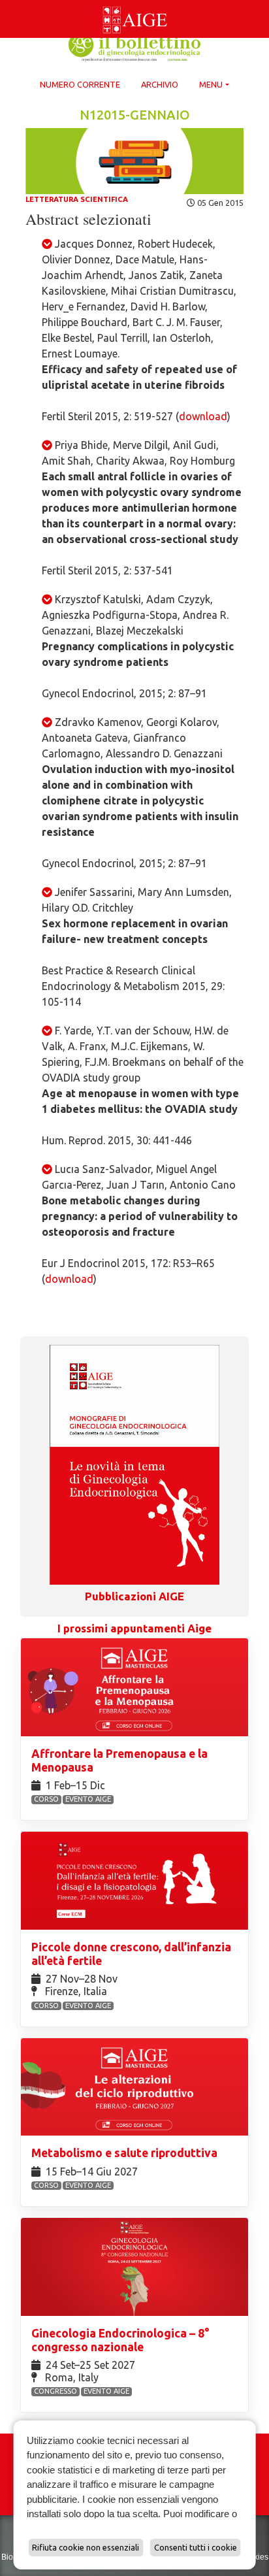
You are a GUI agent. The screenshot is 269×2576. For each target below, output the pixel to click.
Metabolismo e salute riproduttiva (126, 2153)
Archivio (160, 84)
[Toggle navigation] (8, 3)
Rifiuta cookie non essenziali (86, 2547)
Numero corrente (80, 84)
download (203, 416)
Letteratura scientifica (77, 199)
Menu (211, 84)
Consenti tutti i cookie (196, 2547)
